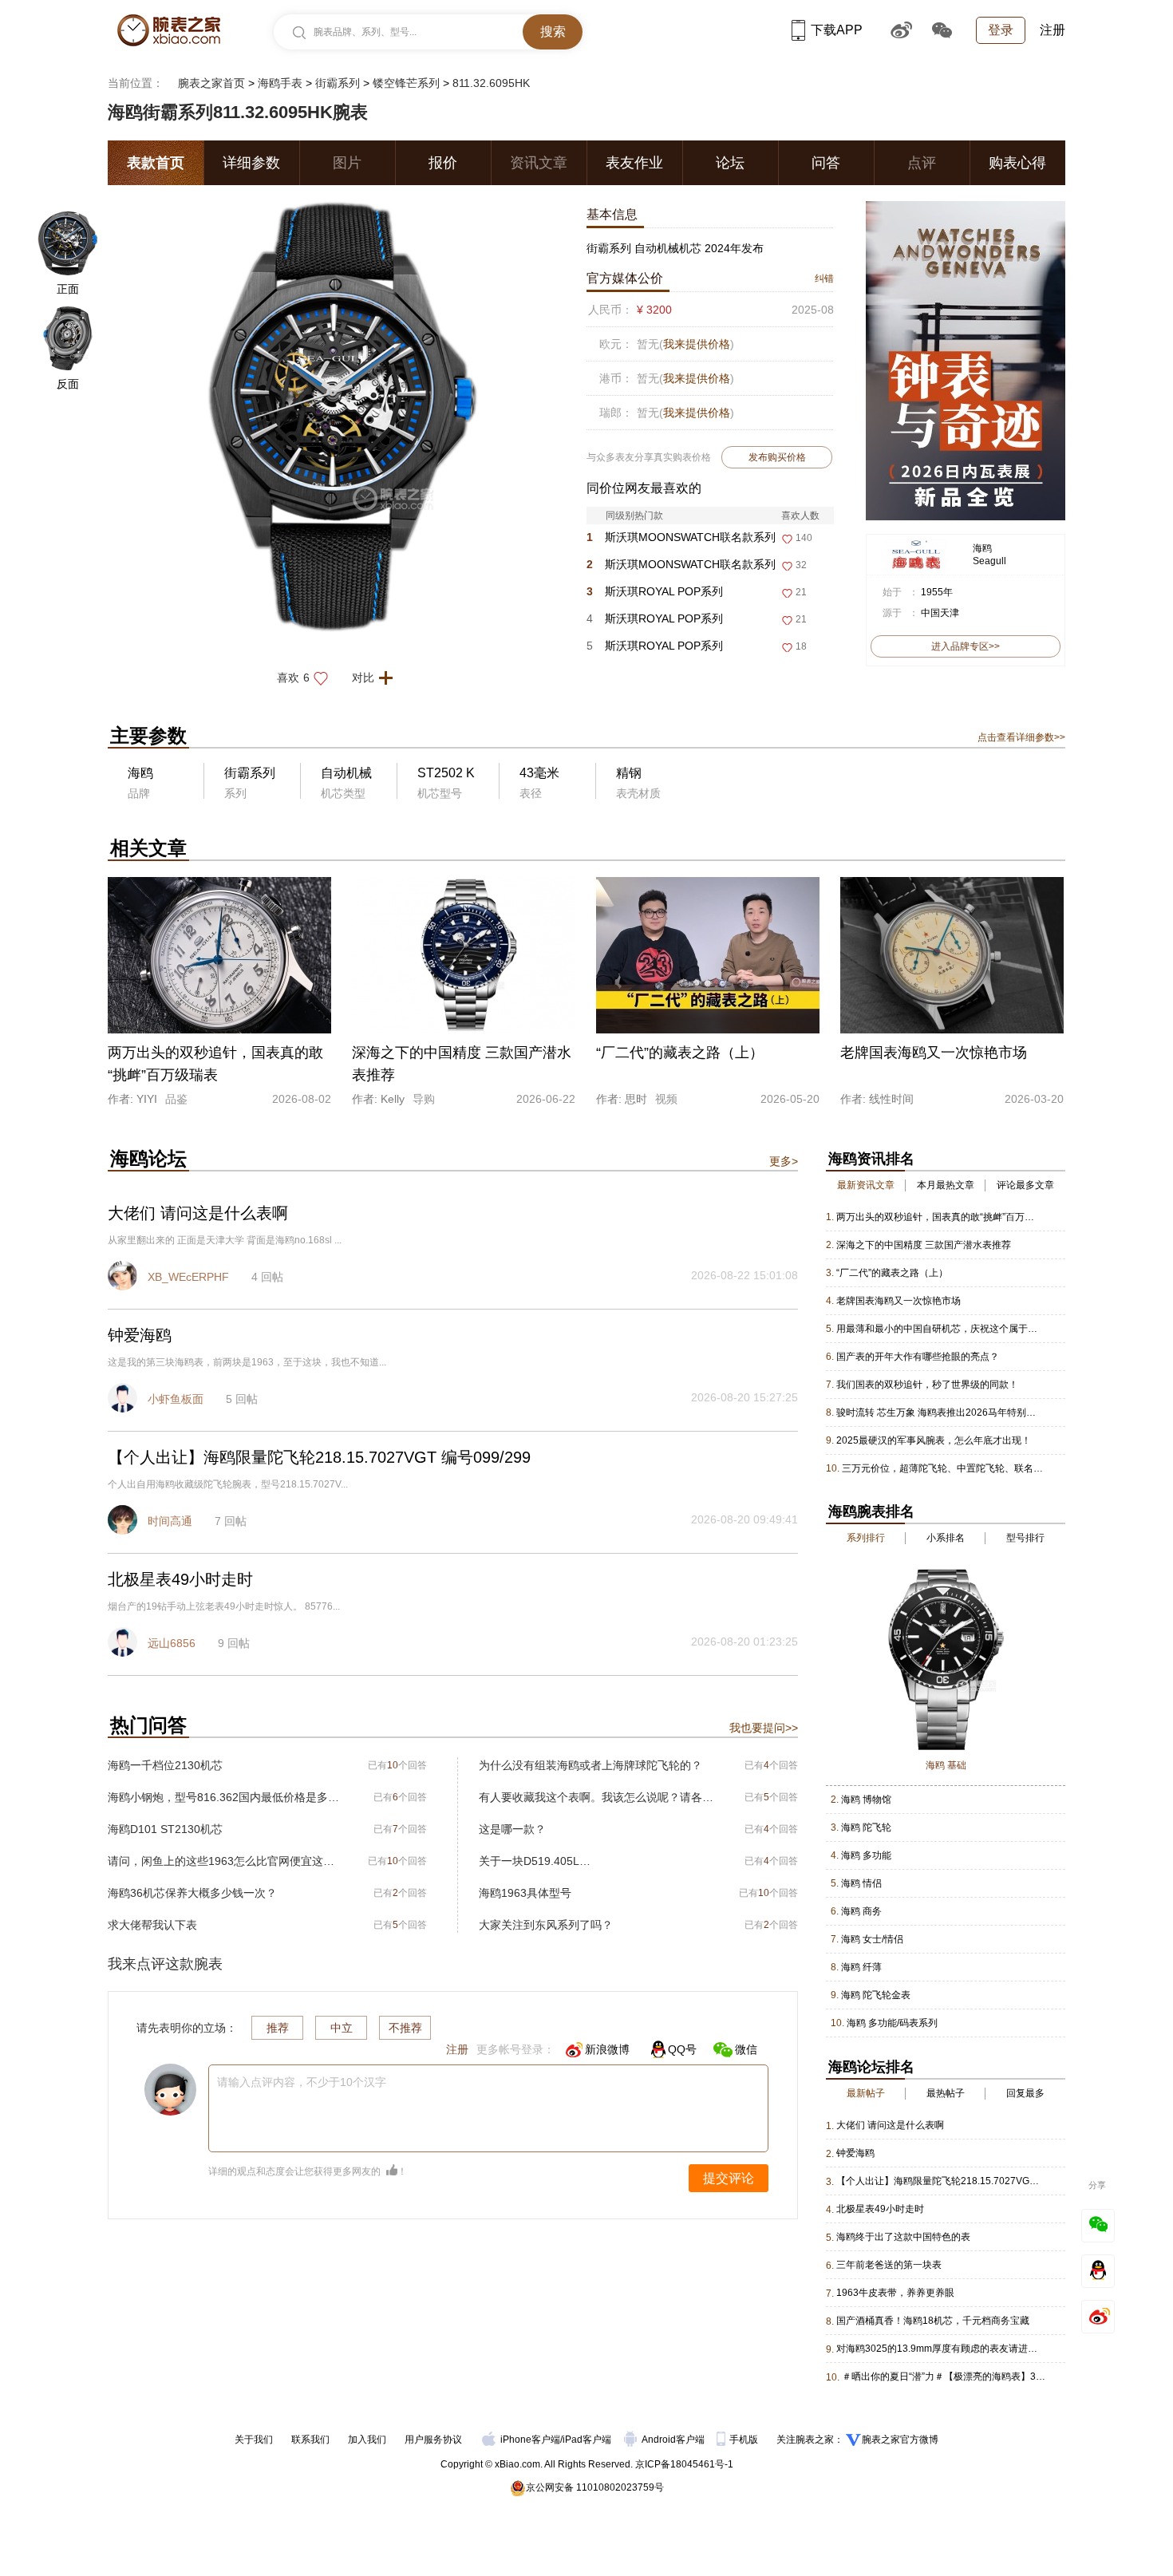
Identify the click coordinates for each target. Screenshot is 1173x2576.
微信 (746, 2049)
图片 (347, 163)
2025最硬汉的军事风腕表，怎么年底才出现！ (934, 1440)
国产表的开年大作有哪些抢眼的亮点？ (918, 1357)
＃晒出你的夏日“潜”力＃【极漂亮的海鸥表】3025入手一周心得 (944, 2376)
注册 (1053, 30)
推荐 (278, 2028)
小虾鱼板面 (176, 1399)
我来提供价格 (697, 344)
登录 (1001, 30)
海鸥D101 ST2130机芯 (165, 1829)
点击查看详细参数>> (1021, 737)
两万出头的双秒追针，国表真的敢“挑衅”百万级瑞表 (938, 1217)
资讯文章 (539, 163)
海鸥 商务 (861, 1911)
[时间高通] (124, 1522)
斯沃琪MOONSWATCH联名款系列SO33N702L (681, 568)
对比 (363, 678)
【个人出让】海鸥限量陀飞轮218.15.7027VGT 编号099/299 (938, 2181)
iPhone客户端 (530, 2440)
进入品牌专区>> (966, 646)
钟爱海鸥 (855, 2153)
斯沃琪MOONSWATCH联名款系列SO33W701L (681, 541)
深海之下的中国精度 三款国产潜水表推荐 (924, 1245)
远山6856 (172, 1643)
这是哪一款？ (512, 1829)
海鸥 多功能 (866, 1855)
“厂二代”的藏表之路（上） (892, 1273)
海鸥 (982, 548)
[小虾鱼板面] (124, 1400)
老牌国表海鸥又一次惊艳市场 (899, 1301)
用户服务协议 (433, 2440)
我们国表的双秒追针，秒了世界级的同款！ (927, 1385)
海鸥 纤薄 (861, 1967)
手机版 (745, 2440)
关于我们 (254, 2440)
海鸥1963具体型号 (525, 1893)
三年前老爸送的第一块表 (889, 2265)
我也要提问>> (764, 1728)
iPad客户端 (587, 2440)
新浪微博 (607, 2049)
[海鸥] (916, 546)
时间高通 (170, 1521)
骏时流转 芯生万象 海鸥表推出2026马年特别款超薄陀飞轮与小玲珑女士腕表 (938, 1412)
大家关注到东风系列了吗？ (546, 1925)
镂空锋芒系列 (406, 83)
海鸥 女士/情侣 (872, 1939)
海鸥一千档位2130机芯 (165, 1765)
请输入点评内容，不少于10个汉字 (302, 2082)
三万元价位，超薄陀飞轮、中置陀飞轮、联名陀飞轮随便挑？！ (944, 1468)
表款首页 (156, 163)
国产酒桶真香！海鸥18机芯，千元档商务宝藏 (933, 2321)
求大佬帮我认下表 (152, 1925)
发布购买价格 (777, 457)
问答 (826, 163)
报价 (443, 163)
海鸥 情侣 (861, 1883)
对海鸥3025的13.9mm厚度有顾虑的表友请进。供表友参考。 (938, 2349)
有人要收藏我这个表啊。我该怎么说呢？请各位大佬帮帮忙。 (596, 1797)
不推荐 (405, 2028)
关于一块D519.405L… (535, 1861)
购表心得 (1017, 163)
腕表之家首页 (211, 83)
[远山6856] (124, 1644)
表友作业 (634, 163)
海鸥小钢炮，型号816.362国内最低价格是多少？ (225, 1797)
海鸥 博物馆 (866, 1800)
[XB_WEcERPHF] (124, 1278)
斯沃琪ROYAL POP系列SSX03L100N (655, 622)
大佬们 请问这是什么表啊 (890, 2125)
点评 (922, 163)
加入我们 (367, 2440)
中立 (342, 2028)
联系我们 (310, 2440)
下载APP (837, 30)
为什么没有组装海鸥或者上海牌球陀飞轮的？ (590, 1765)
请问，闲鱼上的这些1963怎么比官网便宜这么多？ (225, 1861)
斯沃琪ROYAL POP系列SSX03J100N (655, 595)
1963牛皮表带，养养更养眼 (895, 2293)
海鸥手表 (280, 83)
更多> (784, 1161)
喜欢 (293, 678)
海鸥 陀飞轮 (866, 1827)
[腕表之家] (169, 30)
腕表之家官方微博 (900, 2440)
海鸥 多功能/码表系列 (892, 2023)
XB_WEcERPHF (188, 1277)
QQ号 (682, 2049)
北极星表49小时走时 (880, 2209)
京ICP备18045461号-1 (684, 2464)
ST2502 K (446, 773)
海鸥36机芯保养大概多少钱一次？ (192, 1893)
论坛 (730, 163)
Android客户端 (674, 2440)
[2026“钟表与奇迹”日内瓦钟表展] (966, 208)
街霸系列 (338, 83)
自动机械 (346, 773)
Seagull (989, 561)
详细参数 (251, 163)
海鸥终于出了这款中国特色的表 (903, 2237)
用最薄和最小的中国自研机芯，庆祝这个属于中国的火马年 (938, 1329)
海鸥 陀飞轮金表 (876, 1995)
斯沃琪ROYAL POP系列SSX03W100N (655, 649)
